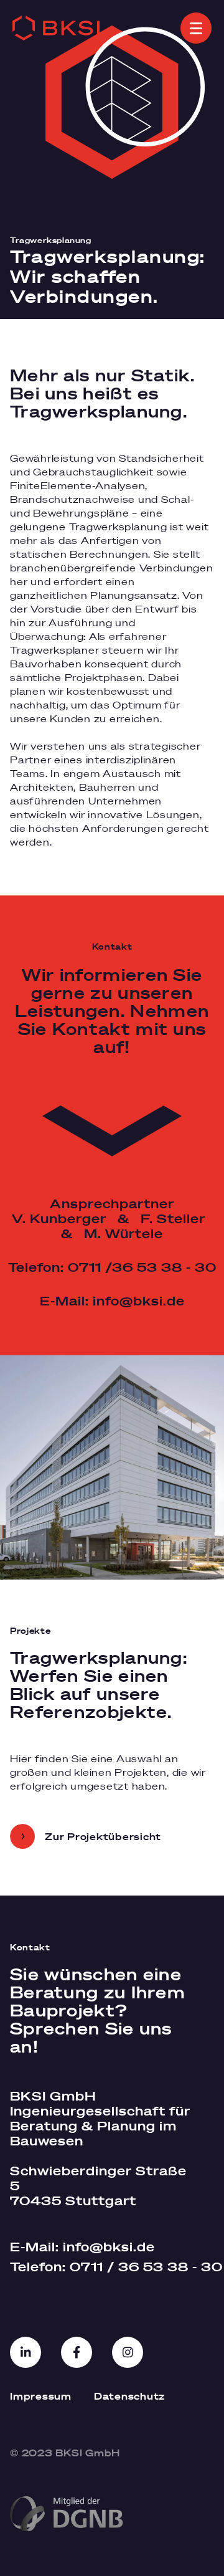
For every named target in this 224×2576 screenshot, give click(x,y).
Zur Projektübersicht (103, 1836)
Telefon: (103, 2267)
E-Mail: (82, 2247)
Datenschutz (129, 2396)
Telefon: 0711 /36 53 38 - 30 (112, 1267)
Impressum (41, 2396)
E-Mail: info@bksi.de (112, 1301)
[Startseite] (56, 28)
